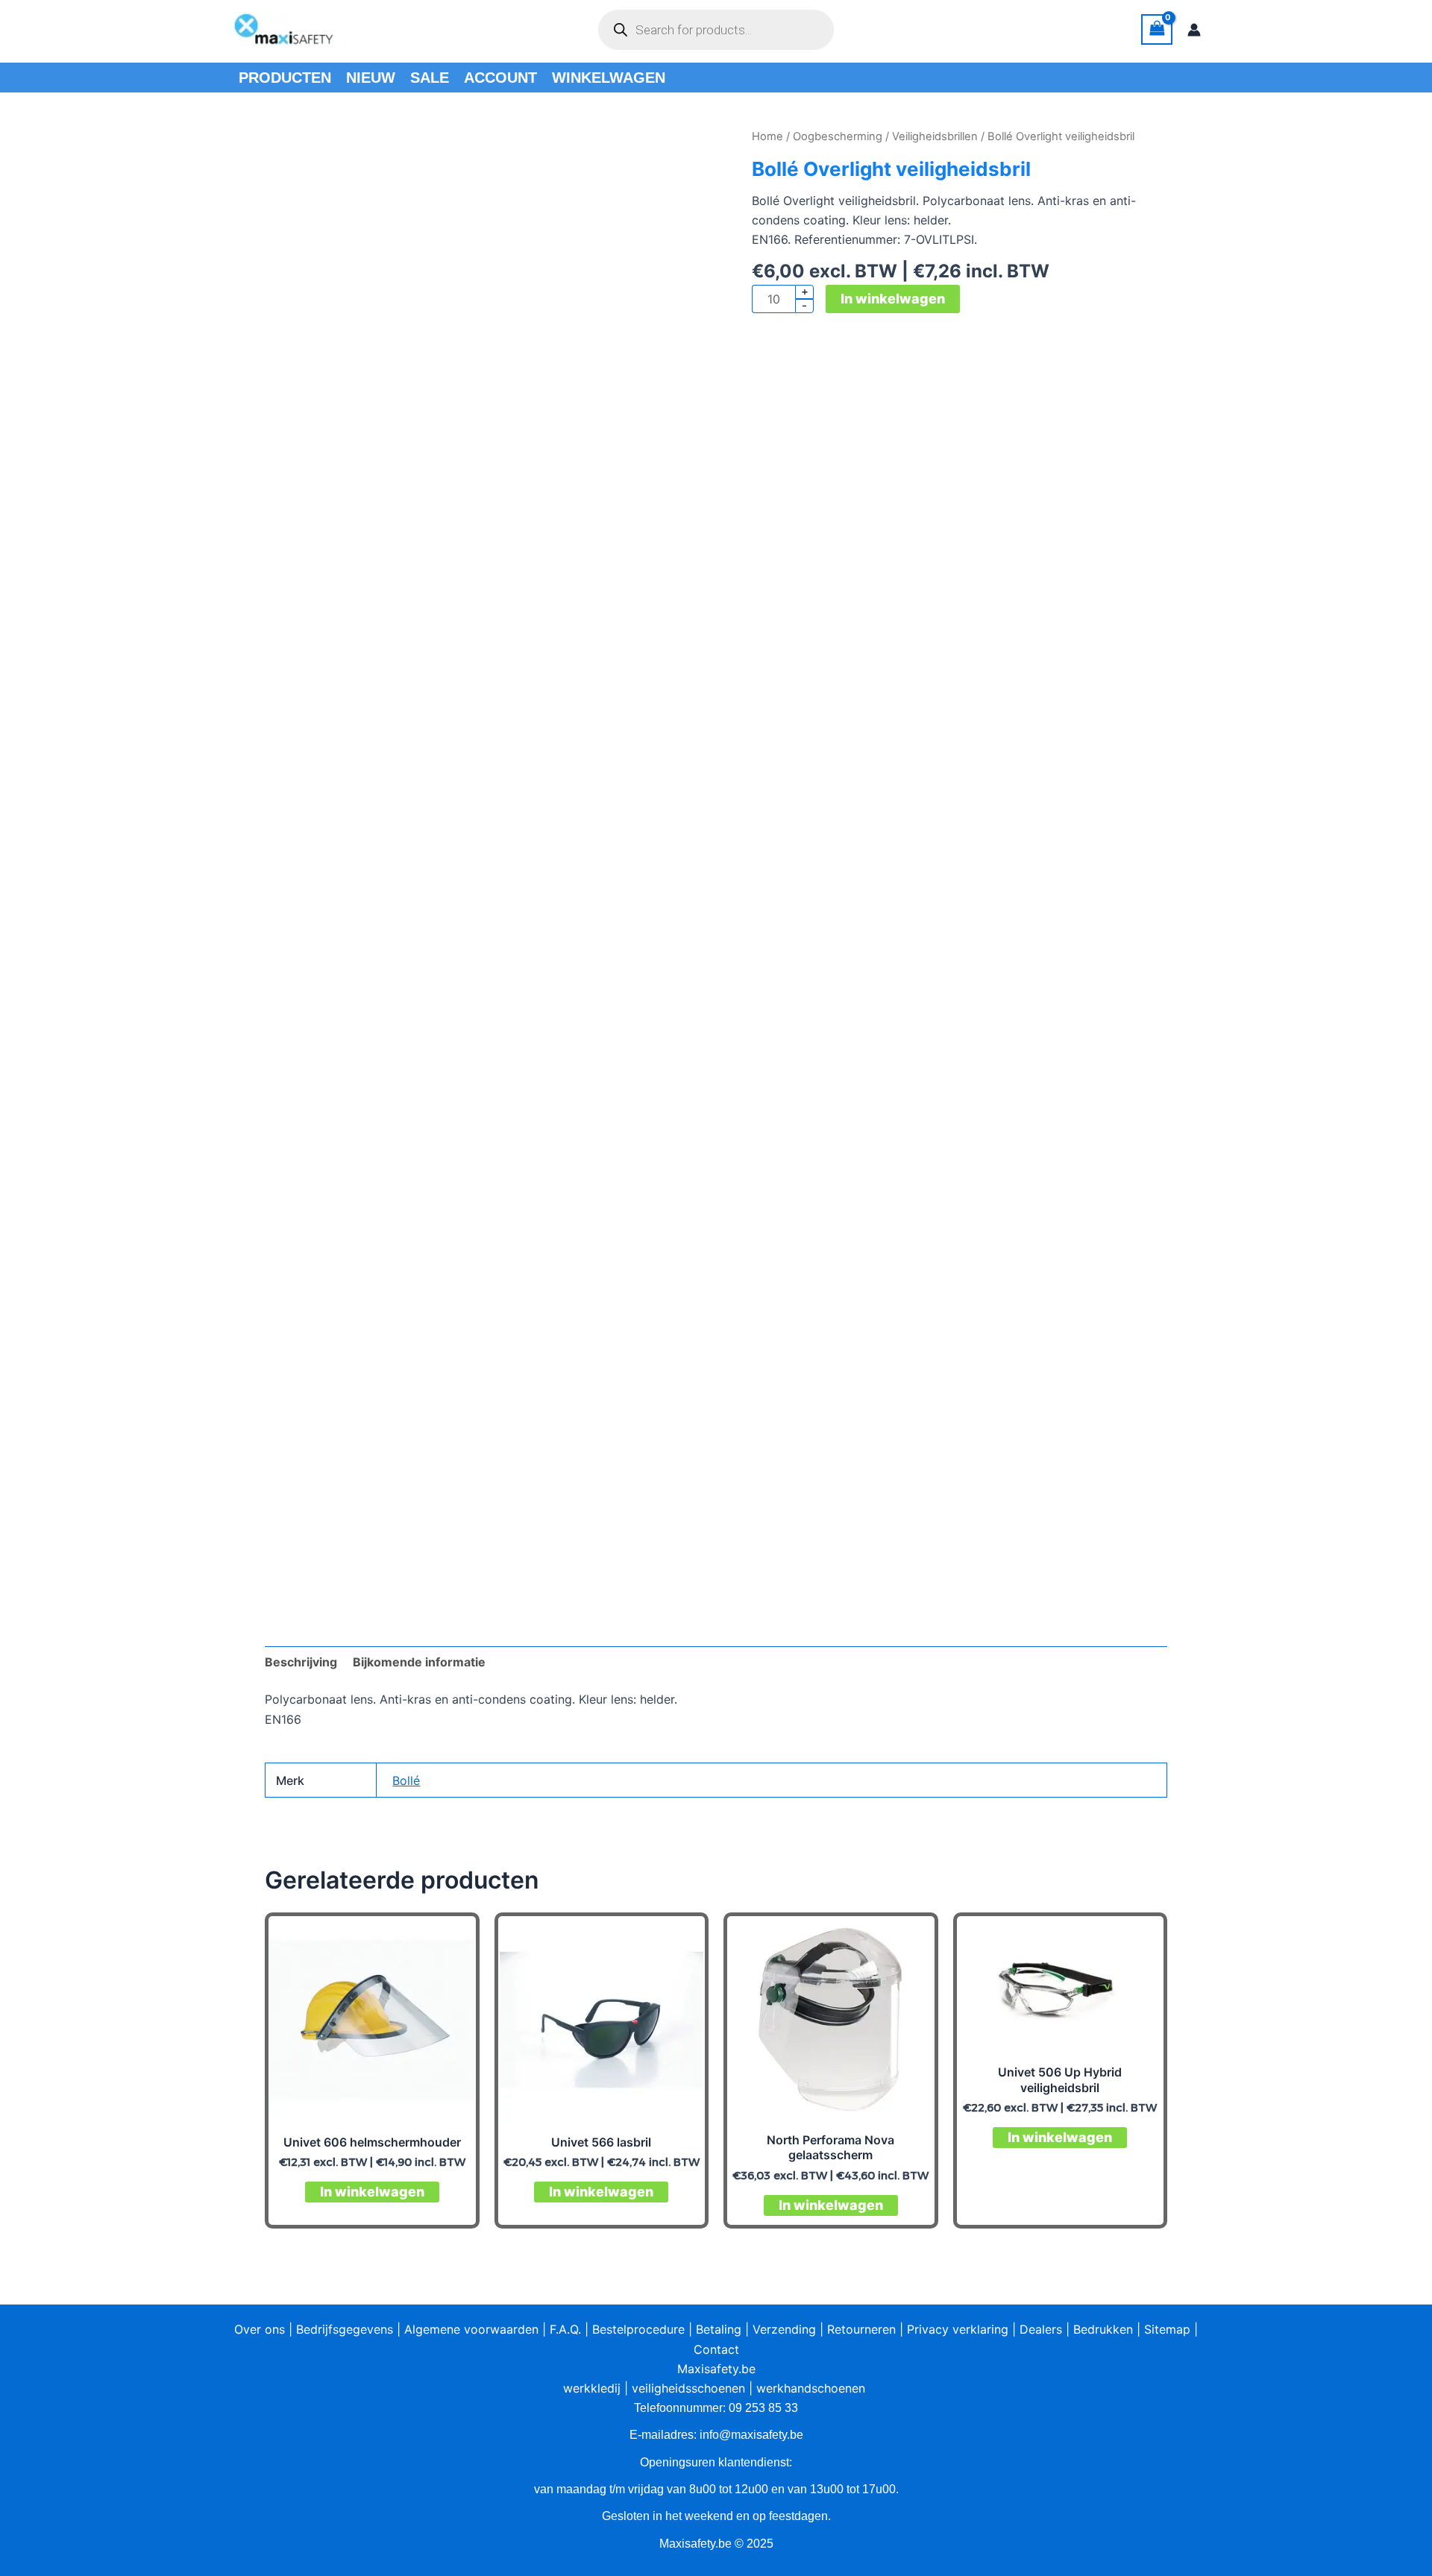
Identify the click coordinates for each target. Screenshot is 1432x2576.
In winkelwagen (893, 299)
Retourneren (861, 2329)
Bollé (406, 1780)
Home (767, 136)
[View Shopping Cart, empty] (1157, 29)
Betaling (719, 2329)
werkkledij (592, 2388)
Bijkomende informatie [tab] (419, 1662)
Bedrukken (1103, 2329)
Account (500, 78)
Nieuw (371, 78)
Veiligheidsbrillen (935, 136)
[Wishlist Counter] (861, 30)
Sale (430, 78)
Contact (716, 2349)
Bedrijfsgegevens (345, 2329)
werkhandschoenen (811, 2388)
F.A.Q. (565, 2329)
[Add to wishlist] (288, 149)
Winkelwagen (609, 78)
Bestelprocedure (638, 2329)
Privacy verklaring (958, 2329)
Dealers (1041, 2329)
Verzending (784, 2329)
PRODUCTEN (285, 78)
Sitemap (1167, 2329)
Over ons (260, 2329)
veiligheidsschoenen (688, 2388)
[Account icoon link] (1194, 30)
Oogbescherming (838, 136)
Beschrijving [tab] (301, 1662)
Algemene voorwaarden (471, 2329)
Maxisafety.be (716, 2369)
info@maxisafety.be (751, 2435)
